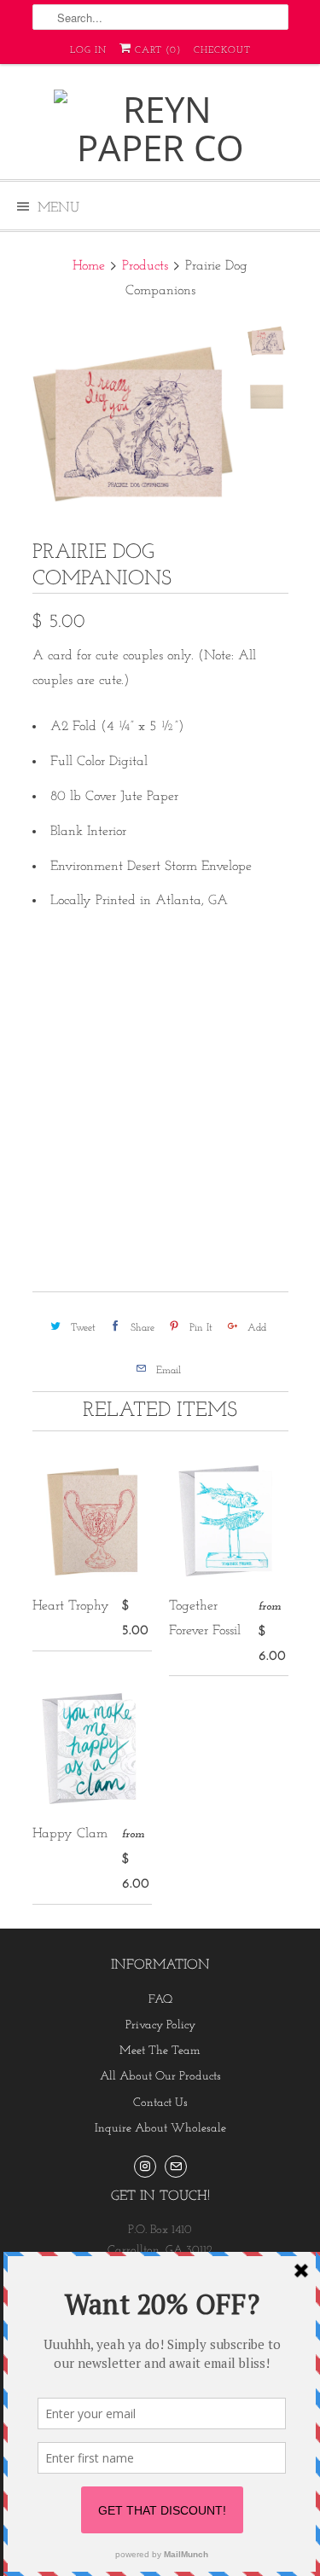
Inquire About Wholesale (160, 2129)
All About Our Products (160, 2077)
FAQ (160, 2000)
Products (145, 266)
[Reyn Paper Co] (160, 128)
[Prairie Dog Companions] (135, 424)
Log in (88, 51)
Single (60, 990)
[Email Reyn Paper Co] (176, 2167)
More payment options (160, 1203)
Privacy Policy (160, 2025)
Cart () (156, 51)
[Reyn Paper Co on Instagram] (145, 2167)
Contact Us (160, 2103)
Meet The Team (160, 2051)
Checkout (222, 51)
